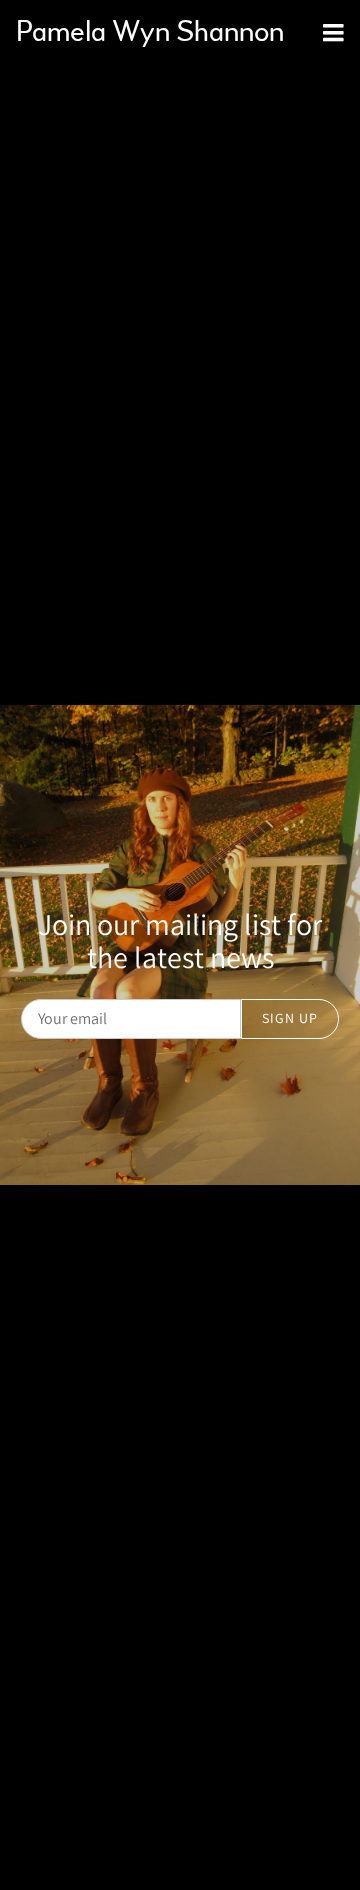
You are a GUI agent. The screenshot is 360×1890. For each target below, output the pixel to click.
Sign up (290, 1018)
